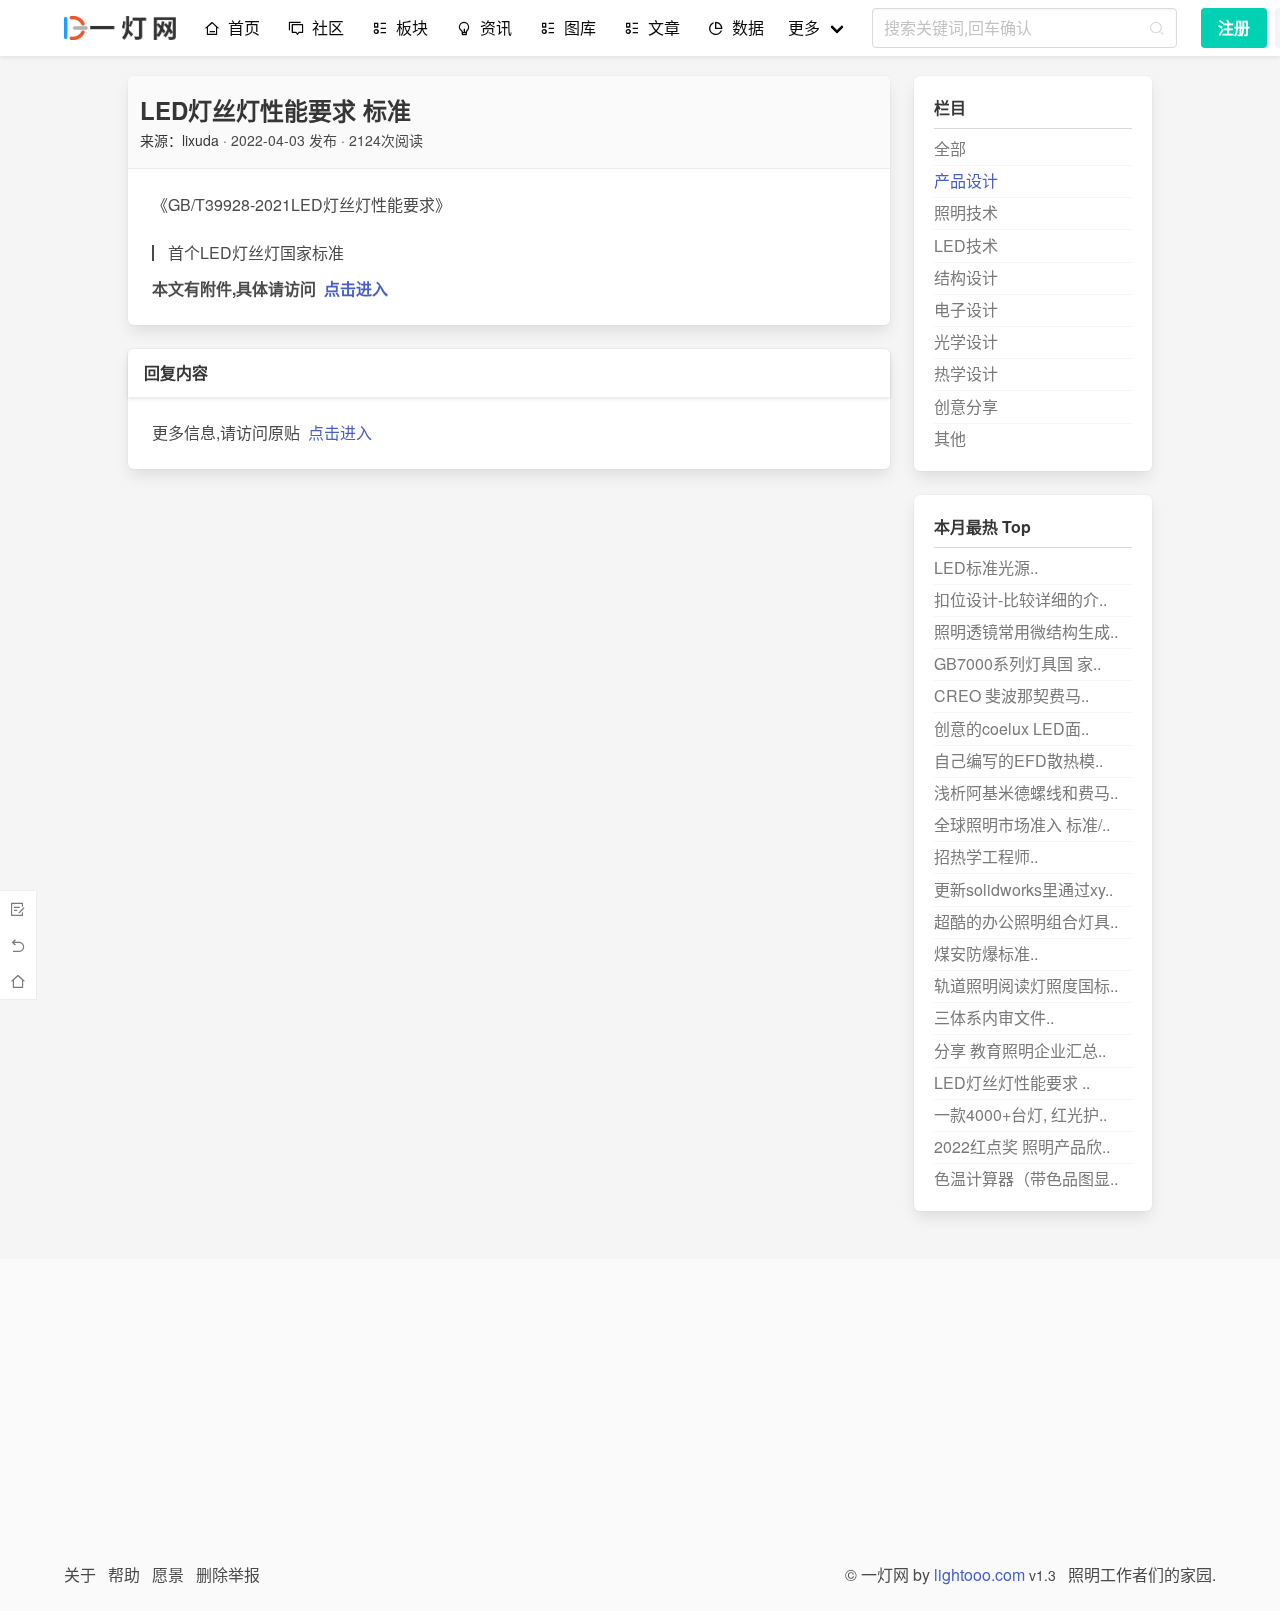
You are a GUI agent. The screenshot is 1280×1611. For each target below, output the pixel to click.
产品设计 (966, 180)
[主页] (18, 981)
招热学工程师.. (986, 856)
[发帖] (18, 909)
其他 (950, 438)
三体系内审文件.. (994, 1017)
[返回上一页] (18, 945)
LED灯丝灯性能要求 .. (1012, 1082)
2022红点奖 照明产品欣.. (1022, 1146)
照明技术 (966, 212)
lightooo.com (979, 1574)
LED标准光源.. (986, 567)
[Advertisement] (640, 1423)
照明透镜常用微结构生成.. (1026, 631)
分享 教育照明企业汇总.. (1020, 1050)
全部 (950, 148)
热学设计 (966, 373)
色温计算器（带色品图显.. (1026, 1178)
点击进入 (356, 288)
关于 (80, 1574)
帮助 (124, 1574)
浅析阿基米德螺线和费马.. (1026, 792)
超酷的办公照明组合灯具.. (1026, 921)
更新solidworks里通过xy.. (1023, 889)
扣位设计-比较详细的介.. (1020, 599)
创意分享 (966, 406)
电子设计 (966, 309)
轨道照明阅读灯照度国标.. (1026, 985)
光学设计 (966, 341)
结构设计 (966, 277)
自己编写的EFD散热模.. (1018, 760)
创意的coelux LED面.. (1011, 728)
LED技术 (966, 245)
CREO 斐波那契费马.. (1011, 695)
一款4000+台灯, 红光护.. (1020, 1114)
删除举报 (228, 1574)
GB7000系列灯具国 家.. (1017, 663)
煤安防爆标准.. (986, 953)
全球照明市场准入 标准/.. (1022, 824)
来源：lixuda (179, 140)
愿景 (168, 1574)
